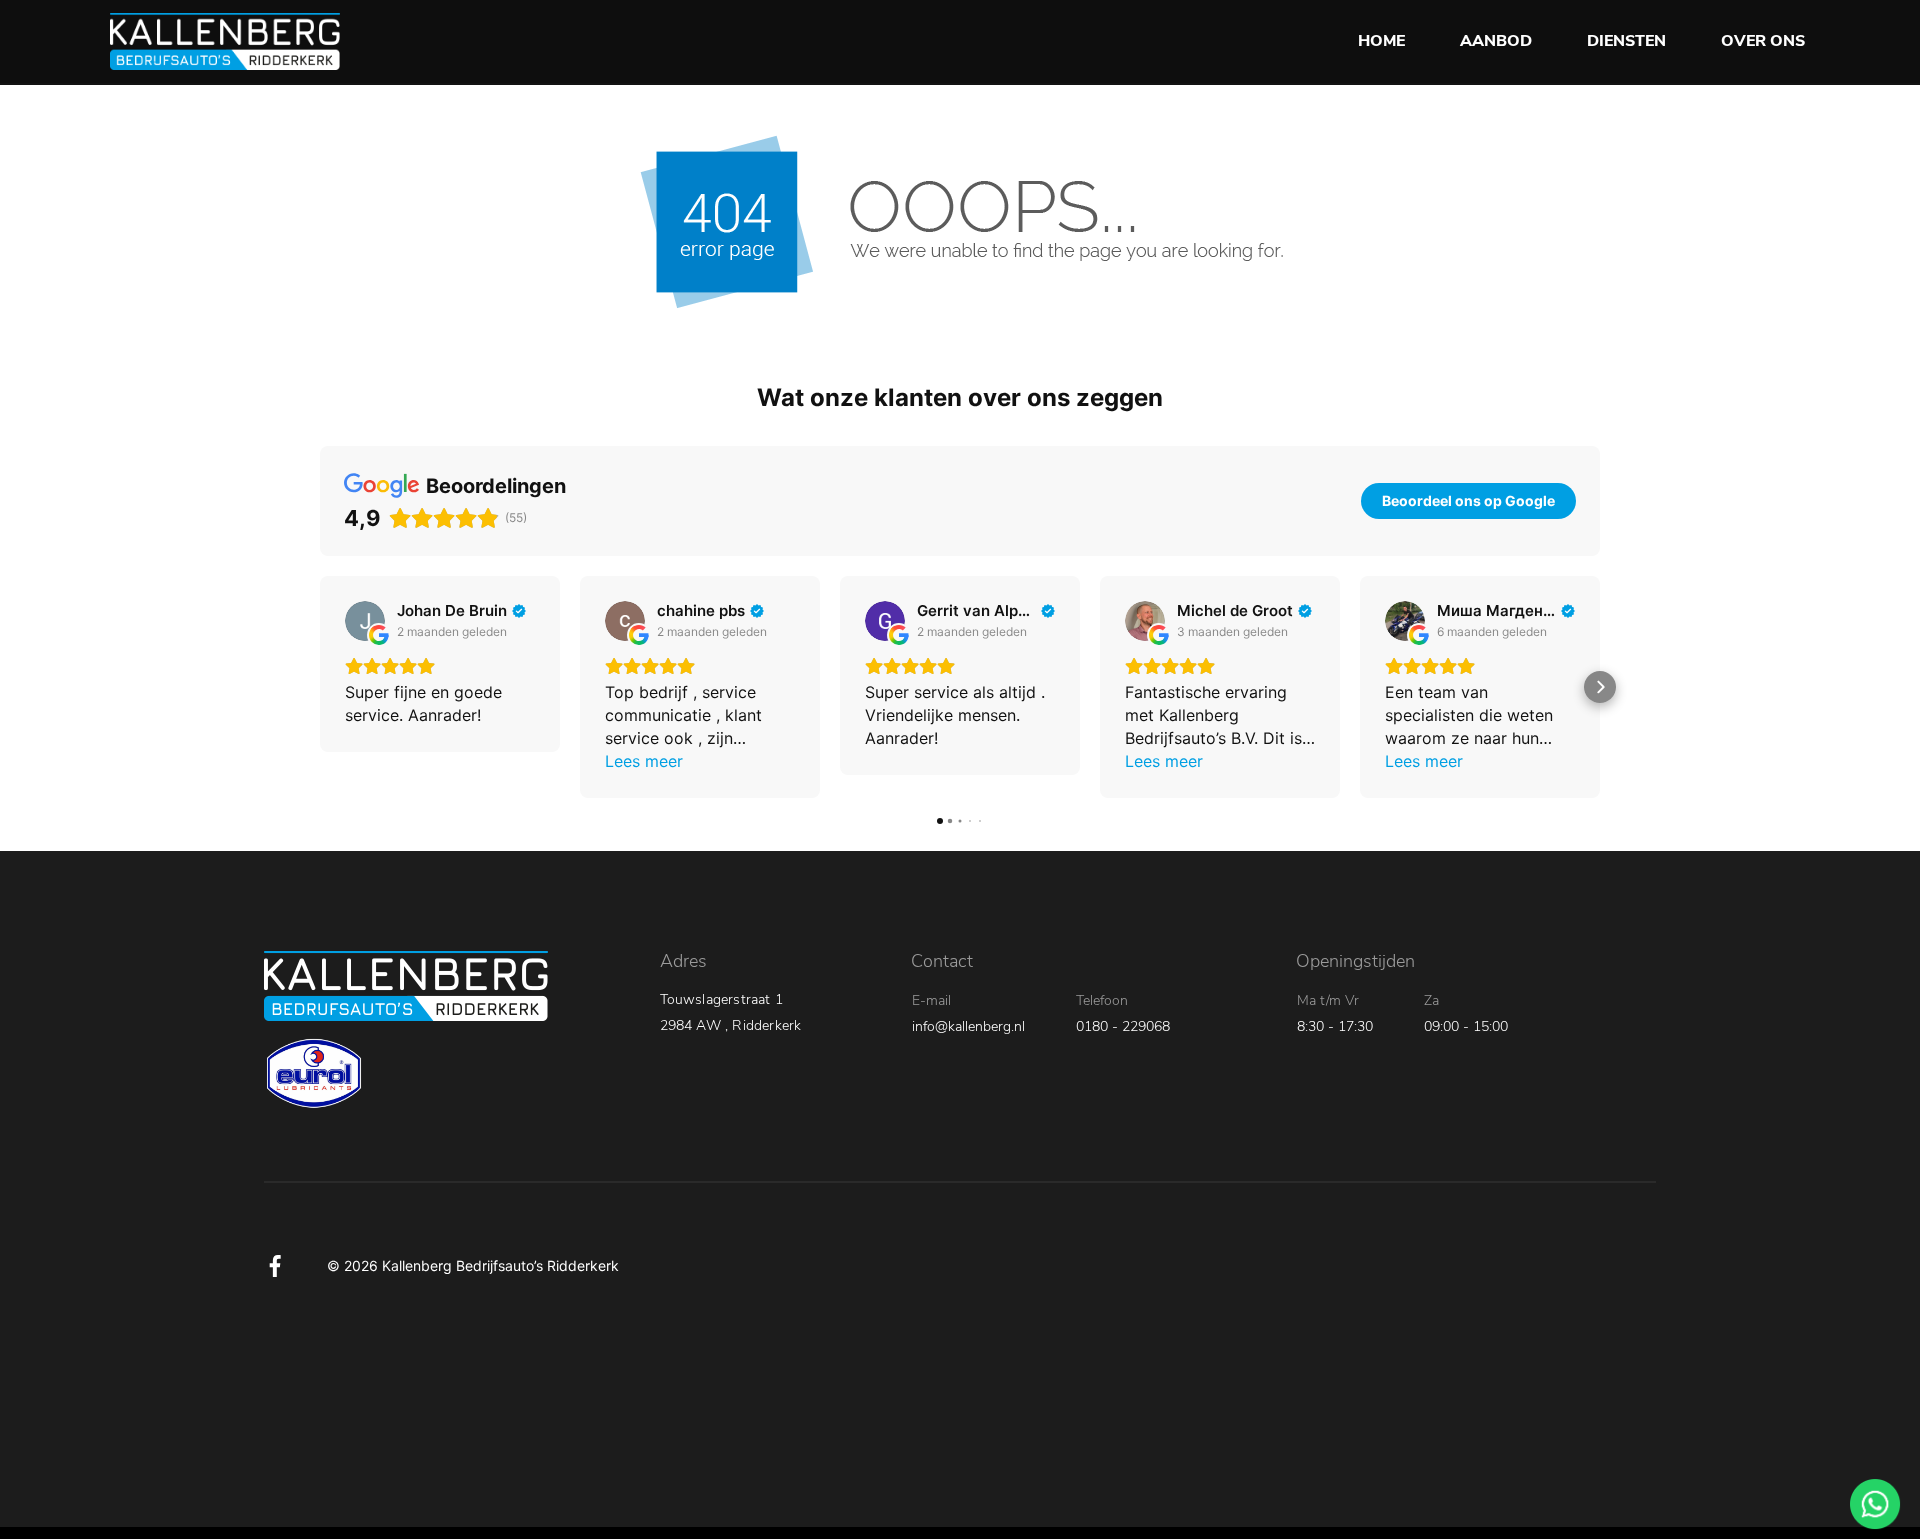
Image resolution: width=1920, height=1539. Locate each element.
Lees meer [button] (644, 761)
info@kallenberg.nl (968, 1026)
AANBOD (1496, 41)
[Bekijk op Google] (365, 621)
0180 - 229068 (1123, 1026)
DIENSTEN (1626, 41)
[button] (320, 687)
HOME (1381, 41)
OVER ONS (1763, 41)
